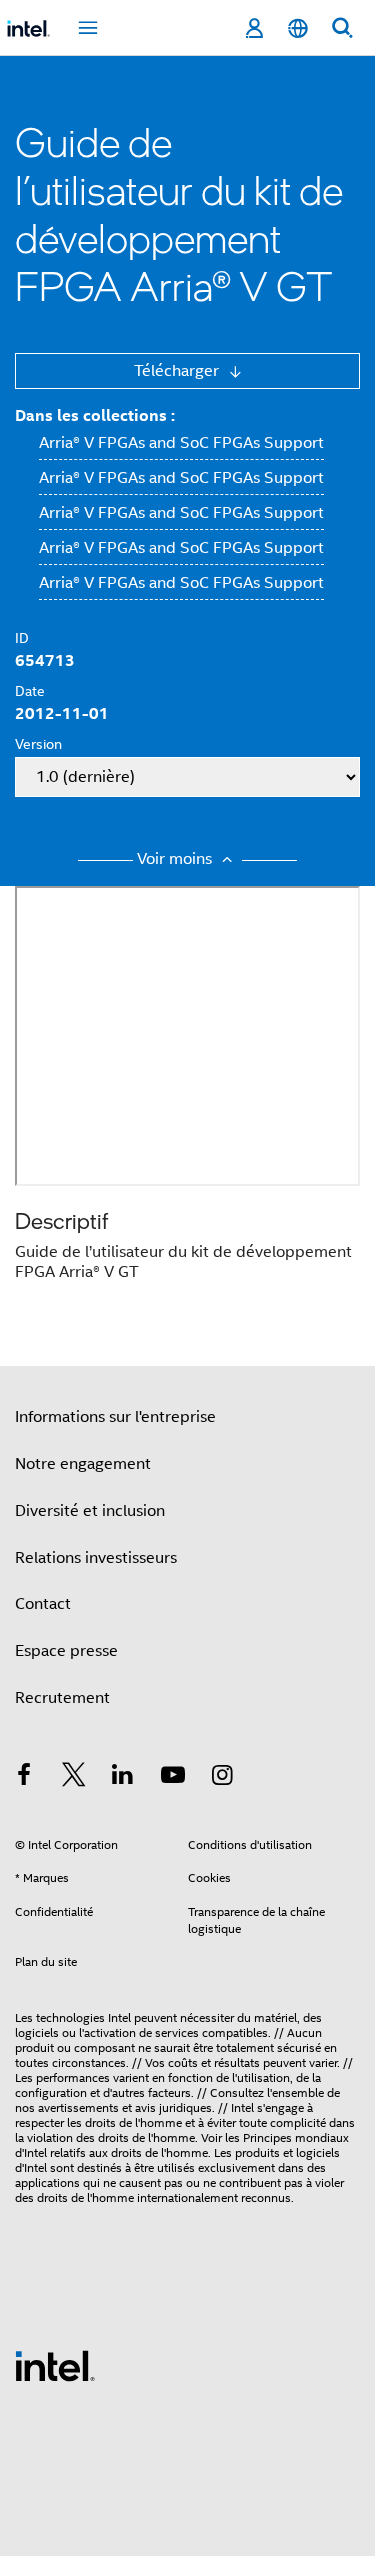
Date (30, 691)
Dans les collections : (95, 415)
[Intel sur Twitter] (74, 1778)
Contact (43, 1604)
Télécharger (178, 371)
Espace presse (66, 1651)
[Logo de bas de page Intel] (55, 2365)
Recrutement (62, 1698)
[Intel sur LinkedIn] (123, 1778)
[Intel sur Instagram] (222, 1778)
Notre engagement (83, 1464)
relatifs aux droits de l (107, 2152)
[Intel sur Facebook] (24, 1778)
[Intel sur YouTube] (173, 1778)
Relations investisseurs (96, 1558)
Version (38, 744)
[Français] (298, 28)
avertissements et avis (97, 2107)
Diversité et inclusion (90, 1511)
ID (22, 638)
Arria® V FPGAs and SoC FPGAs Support (181, 443)
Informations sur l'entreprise (115, 1417)
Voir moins (176, 859)
